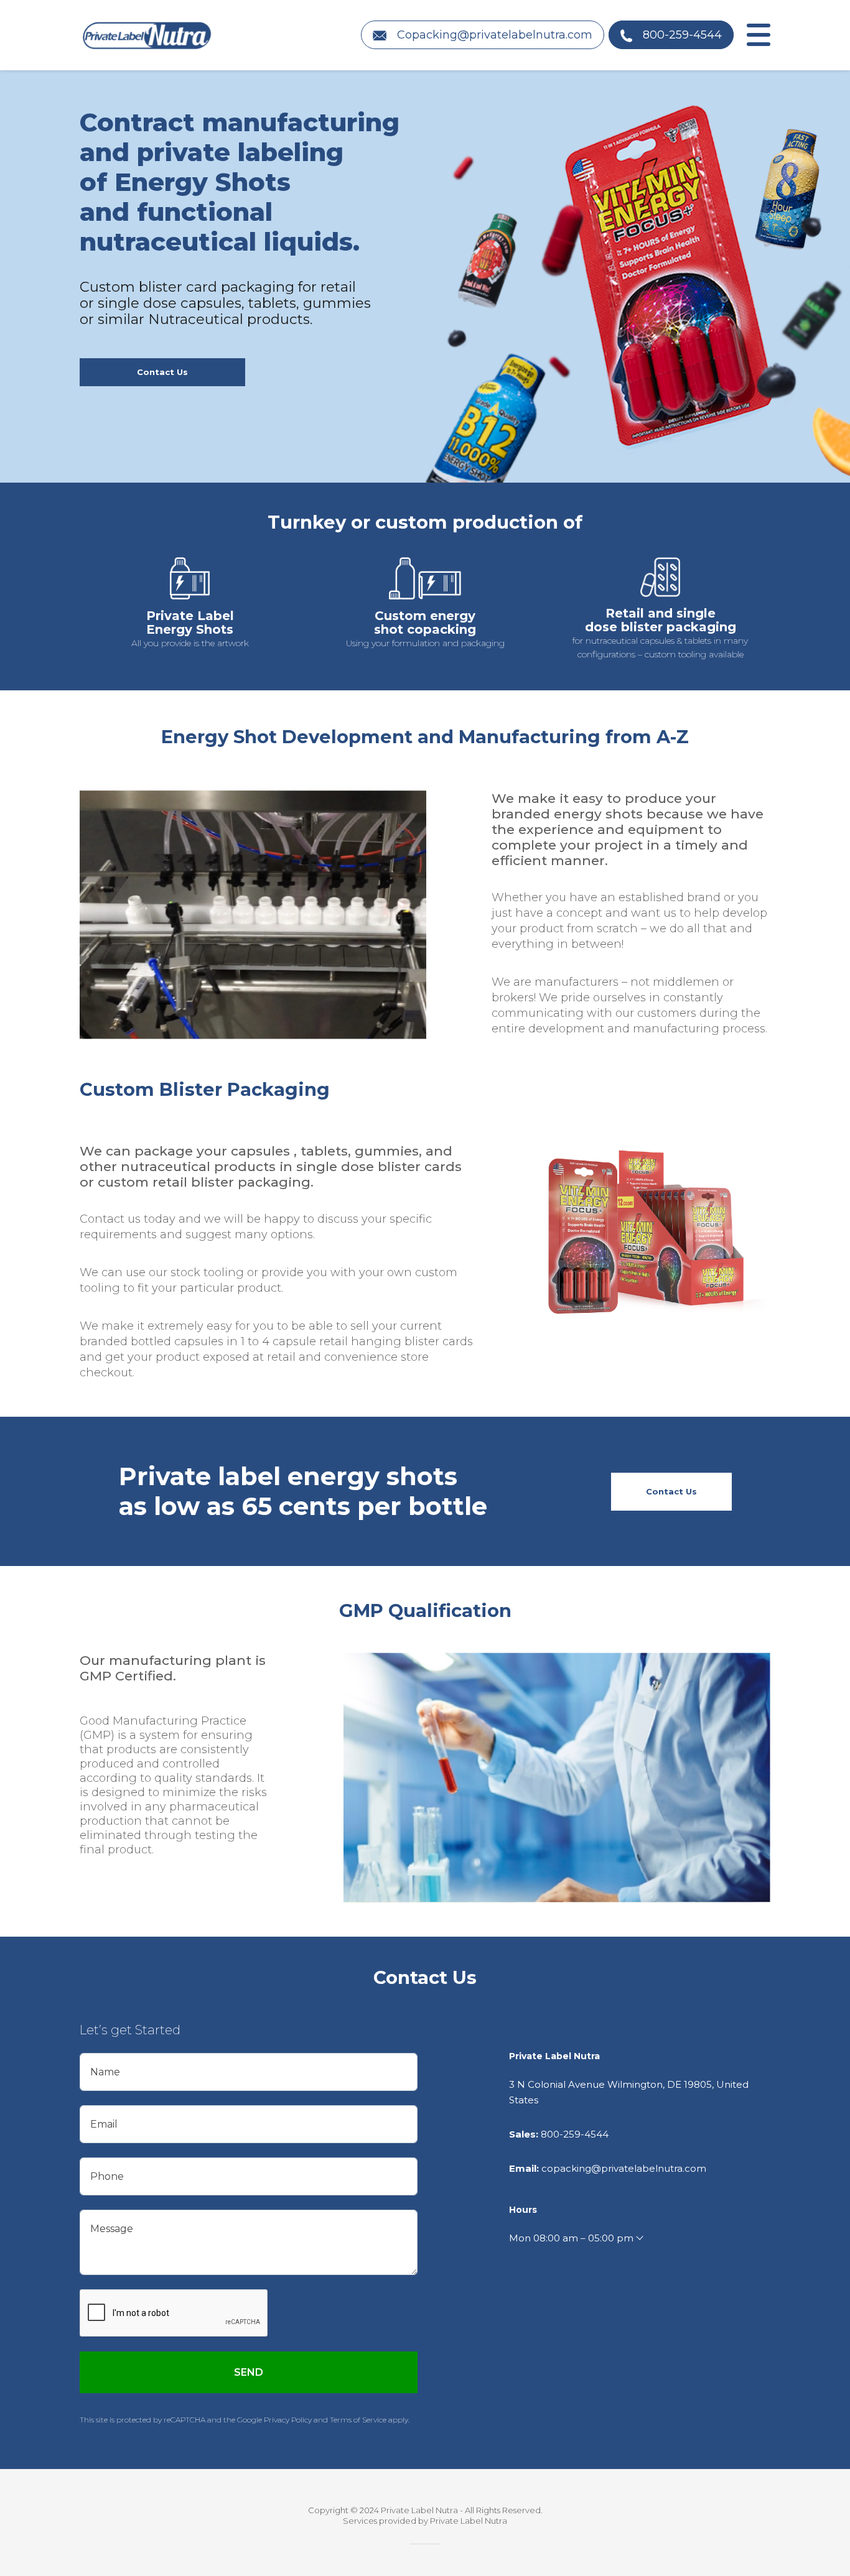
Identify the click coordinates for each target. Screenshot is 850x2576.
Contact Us (162, 372)
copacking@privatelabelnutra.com (624, 2168)
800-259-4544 (575, 2134)
